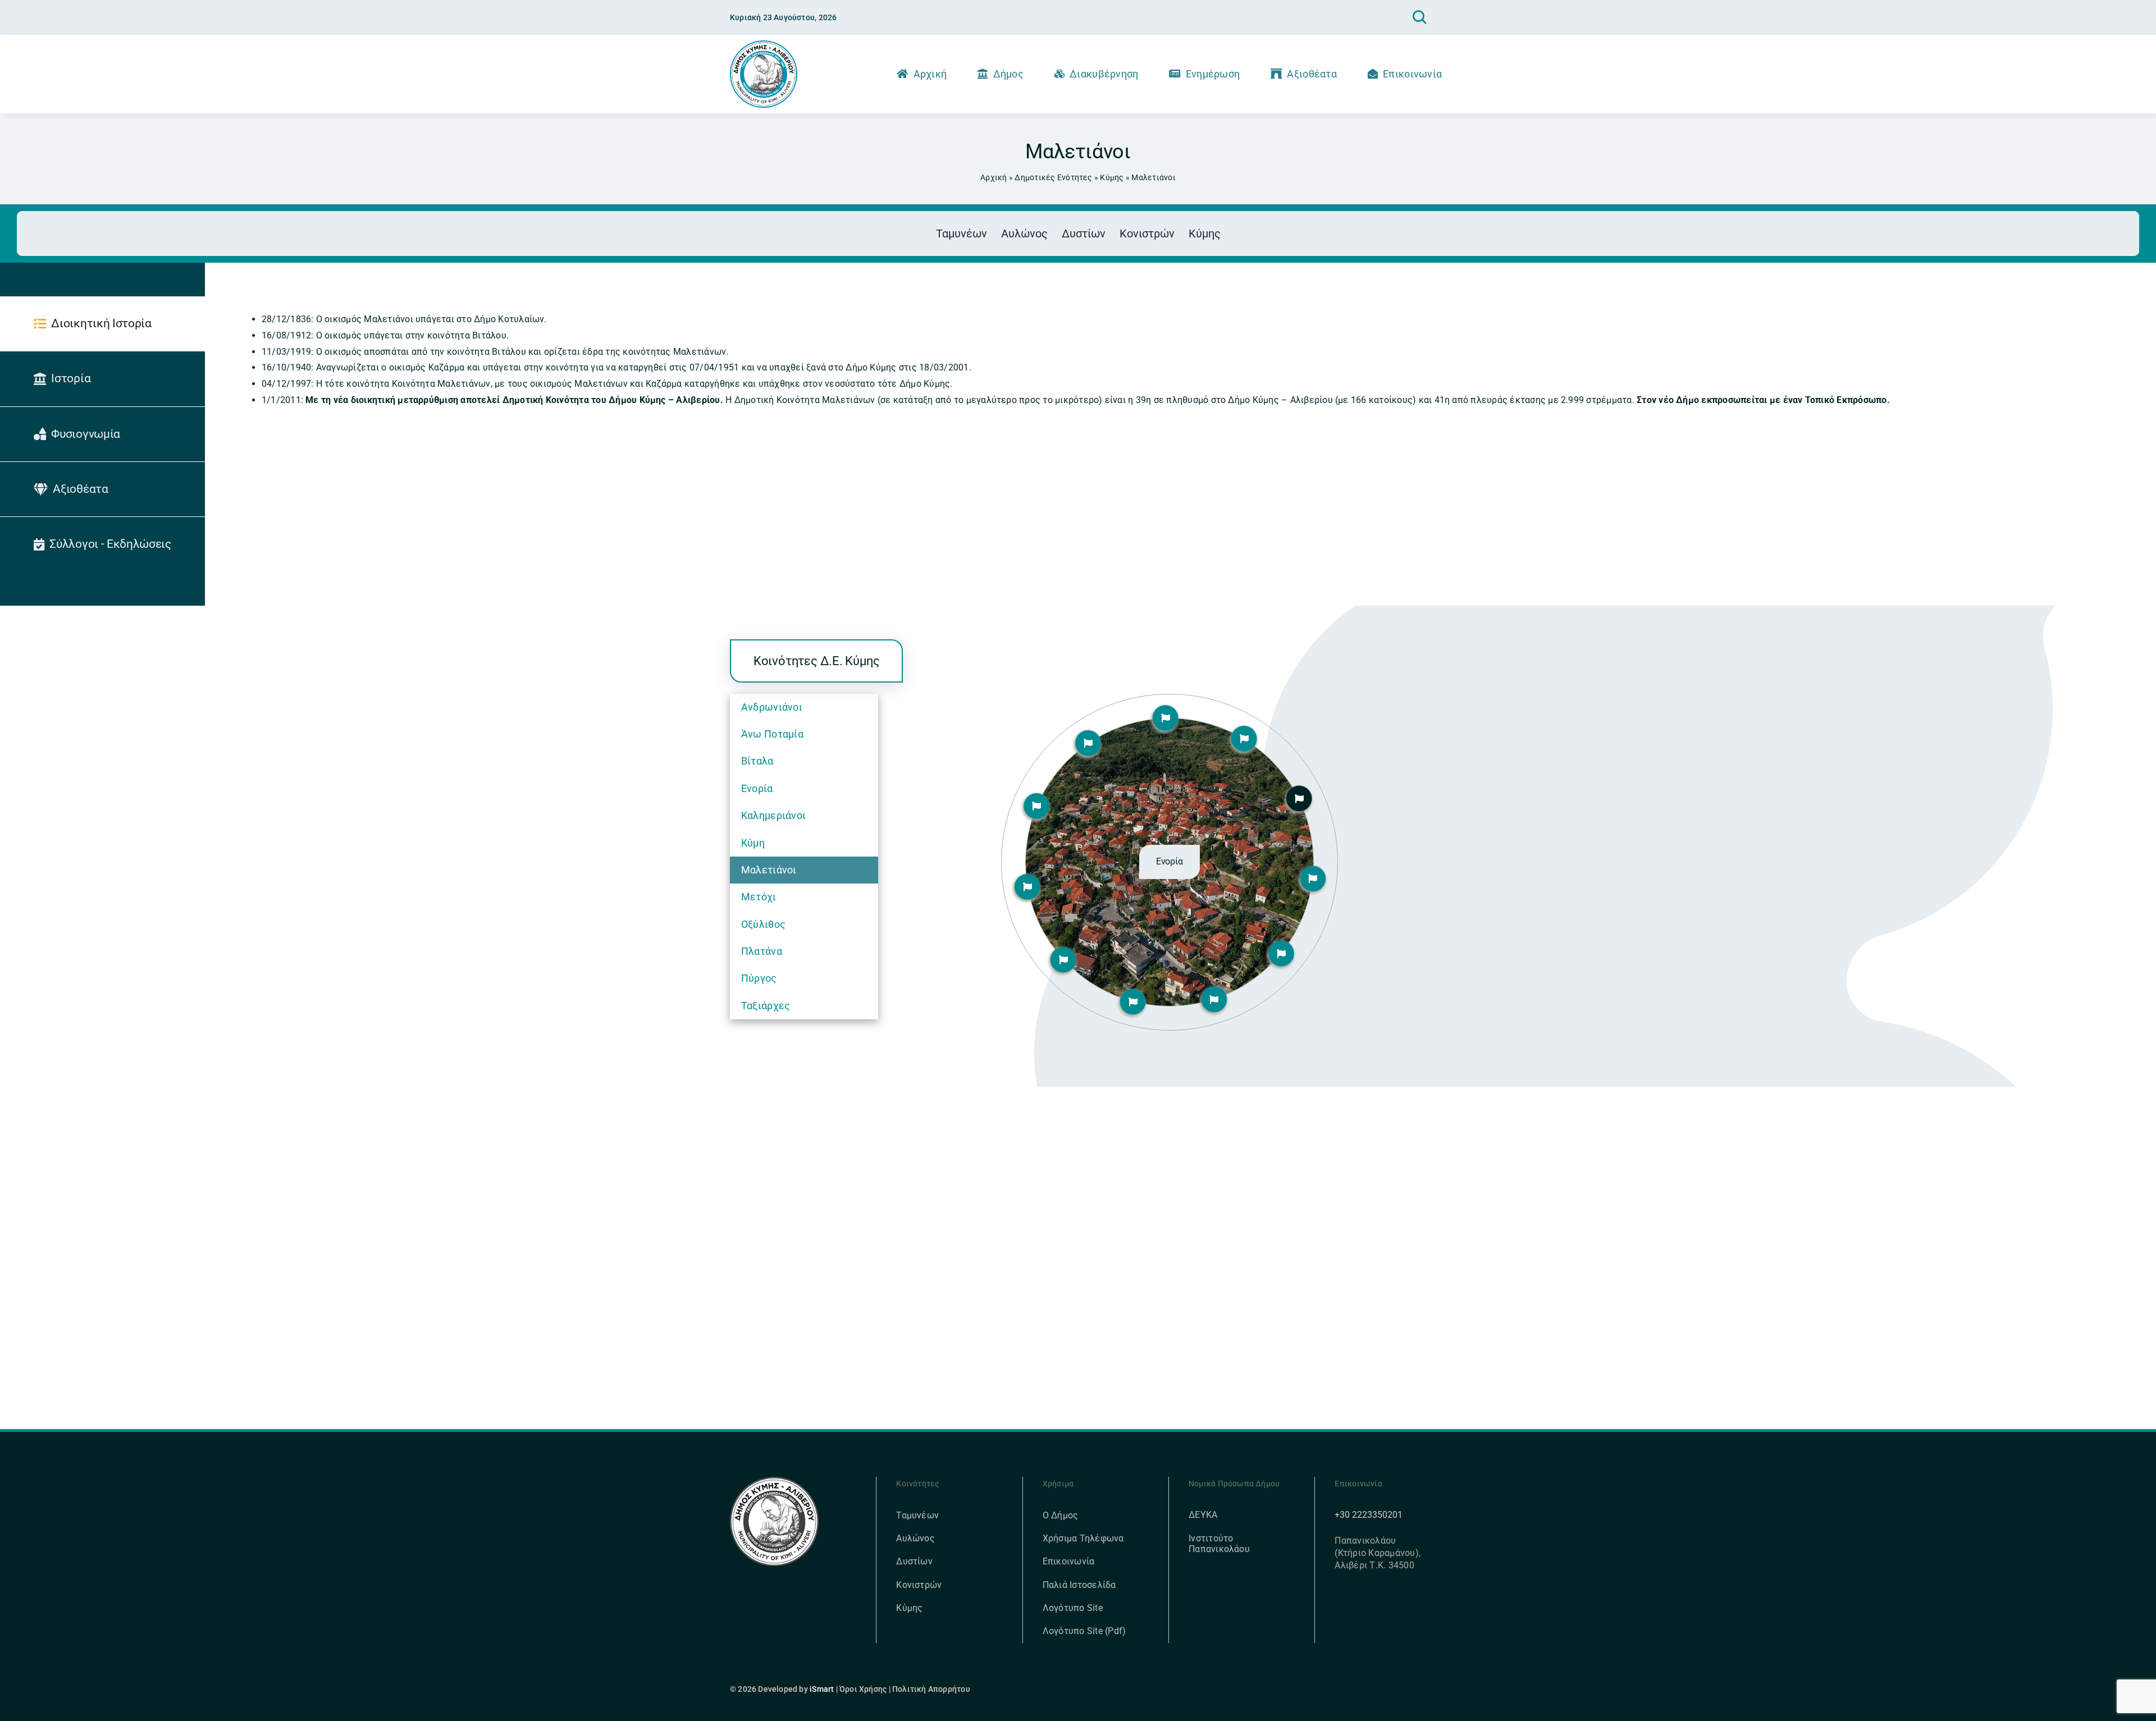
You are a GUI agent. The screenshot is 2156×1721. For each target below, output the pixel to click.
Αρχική (994, 177)
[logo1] (764, 45)
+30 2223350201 (1369, 1515)
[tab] (102, 324)
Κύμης (1112, 177)
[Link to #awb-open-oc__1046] (1419, 17)
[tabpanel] (1116, 434)
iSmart (822, 1689)
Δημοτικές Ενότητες (1053, 177)
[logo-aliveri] (775, 1481)
